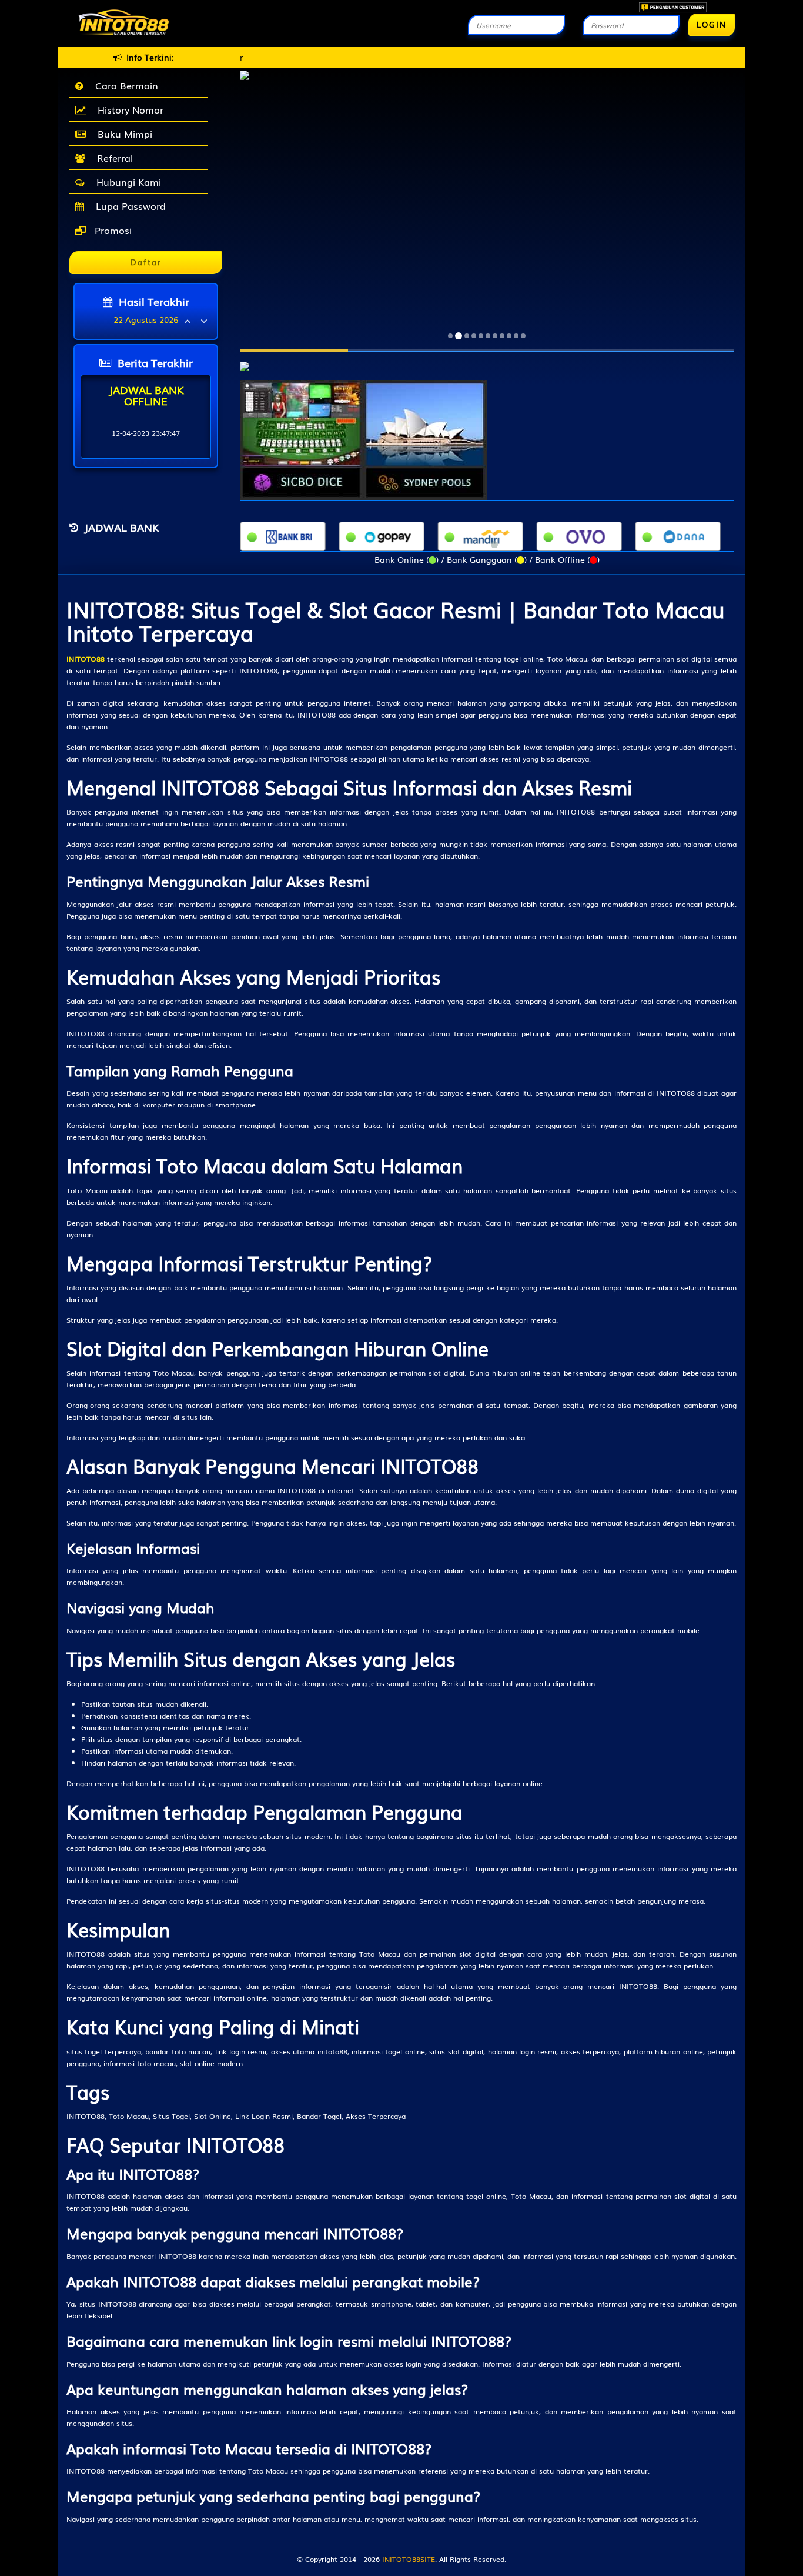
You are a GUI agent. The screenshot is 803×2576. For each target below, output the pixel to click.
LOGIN (712, 24)
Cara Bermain (124, 85)
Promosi (112, 230)
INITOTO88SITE (409, 2559)
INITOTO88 (86, 659)
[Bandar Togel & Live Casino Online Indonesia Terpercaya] (245, 360)
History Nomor (128, 109)
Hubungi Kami (126, 182)
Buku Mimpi (122, 134)
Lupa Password (128, 206)
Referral (112, 158)
